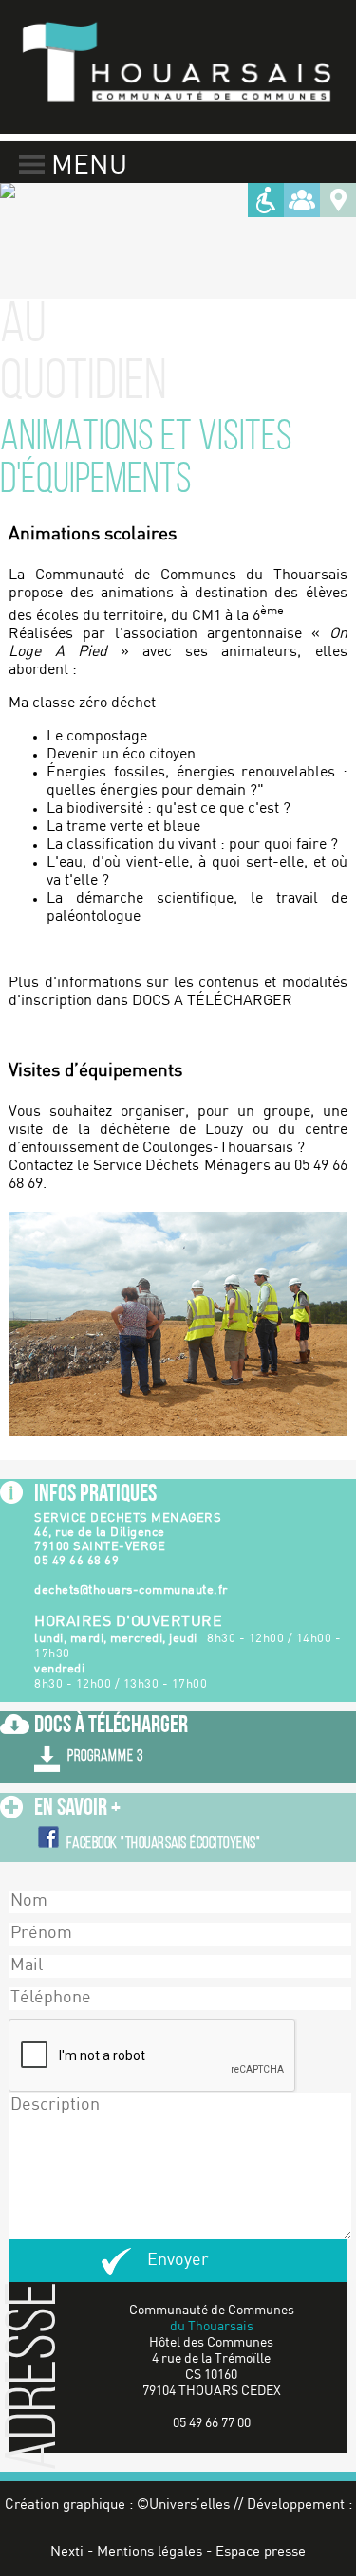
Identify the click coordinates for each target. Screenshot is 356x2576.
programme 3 (105, 1756)
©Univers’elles (183, 2505)
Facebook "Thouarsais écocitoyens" (164, 1844)
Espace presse (261, 2552)
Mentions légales (150, 2552)
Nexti (67, 2552)
